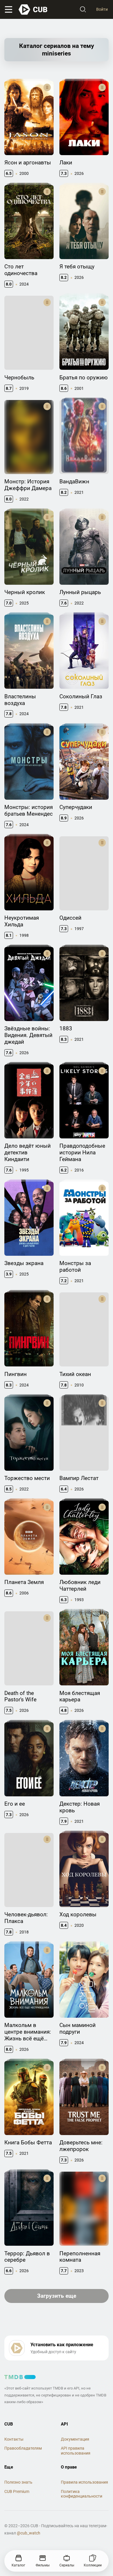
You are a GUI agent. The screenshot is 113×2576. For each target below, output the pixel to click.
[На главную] (33, 10)
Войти (102, 9)
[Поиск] (83, 10)
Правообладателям (23, 2448)
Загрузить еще (57, 2296)
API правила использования (76, 2451)
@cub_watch (29, 2533)
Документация (75, 2439)
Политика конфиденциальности (82, 2494)
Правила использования (84, 2482)
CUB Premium (17, 2491)
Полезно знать (18, 2482)
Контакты (14, 2439)
